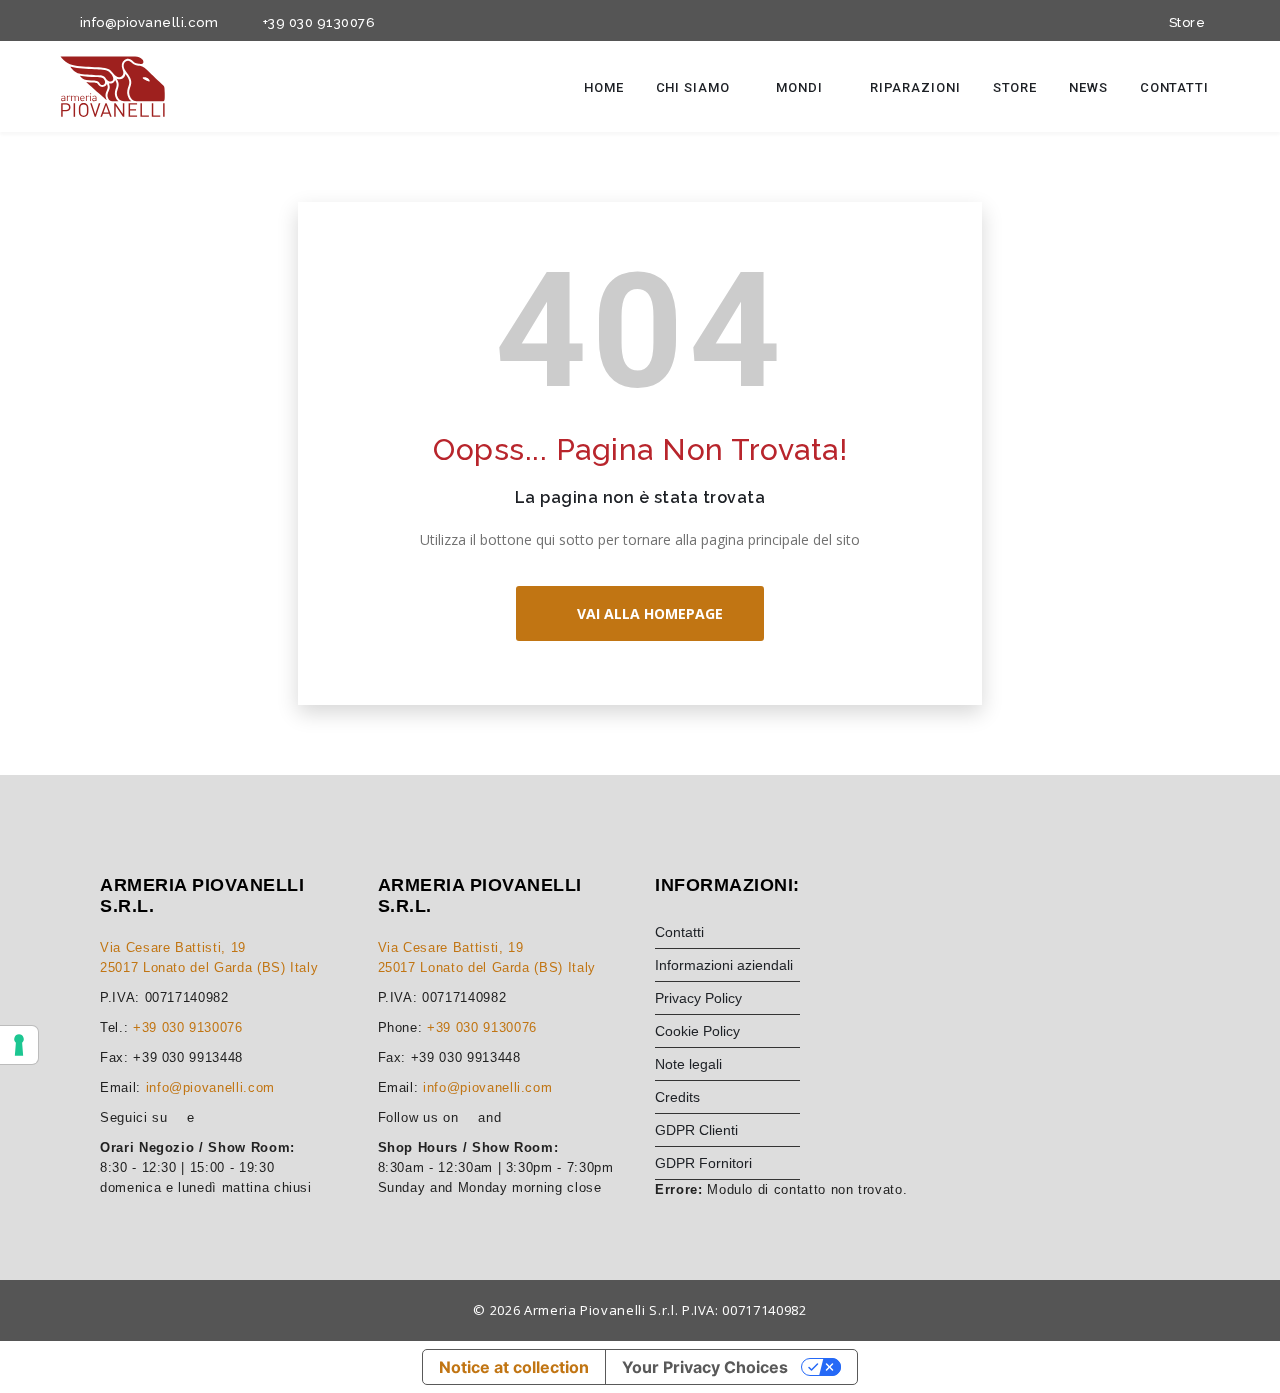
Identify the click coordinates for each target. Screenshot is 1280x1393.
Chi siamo (695, 87)
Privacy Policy (698, 998)
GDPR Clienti (696, 1130)
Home (604, 87)
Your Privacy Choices (705, 1367)
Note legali (688, 1064)
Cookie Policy (697, 1031)
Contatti (1174, 87)
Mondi (801, 87)
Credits (677, 1097)
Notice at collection (514, 1367)
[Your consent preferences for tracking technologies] (19, 1045)
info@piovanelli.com (145, 22)
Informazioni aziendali (724, 965)
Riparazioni (915, 87)
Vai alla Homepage (646, 613)
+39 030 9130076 (315, 22)
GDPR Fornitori (703, 1163)
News (1088, 87)
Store (1183, 22)
